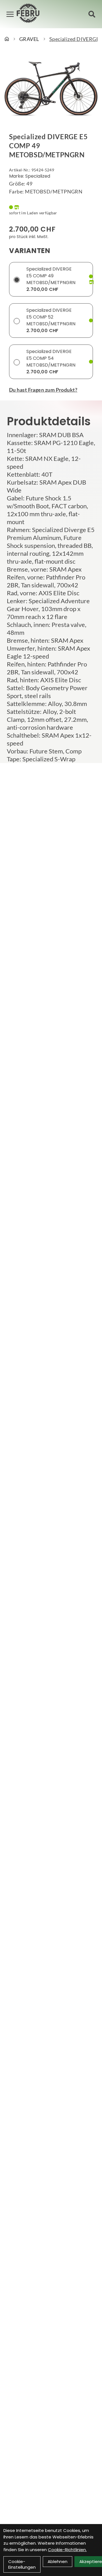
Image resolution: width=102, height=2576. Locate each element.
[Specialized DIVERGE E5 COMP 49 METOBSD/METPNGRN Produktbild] (51, 89)
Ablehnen (58, 2561)
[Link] (10, 14)
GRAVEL (29, 39)
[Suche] (92, 14)
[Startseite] (7, 39)
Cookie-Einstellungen (22, 2564)
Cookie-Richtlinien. (67, 2550)
